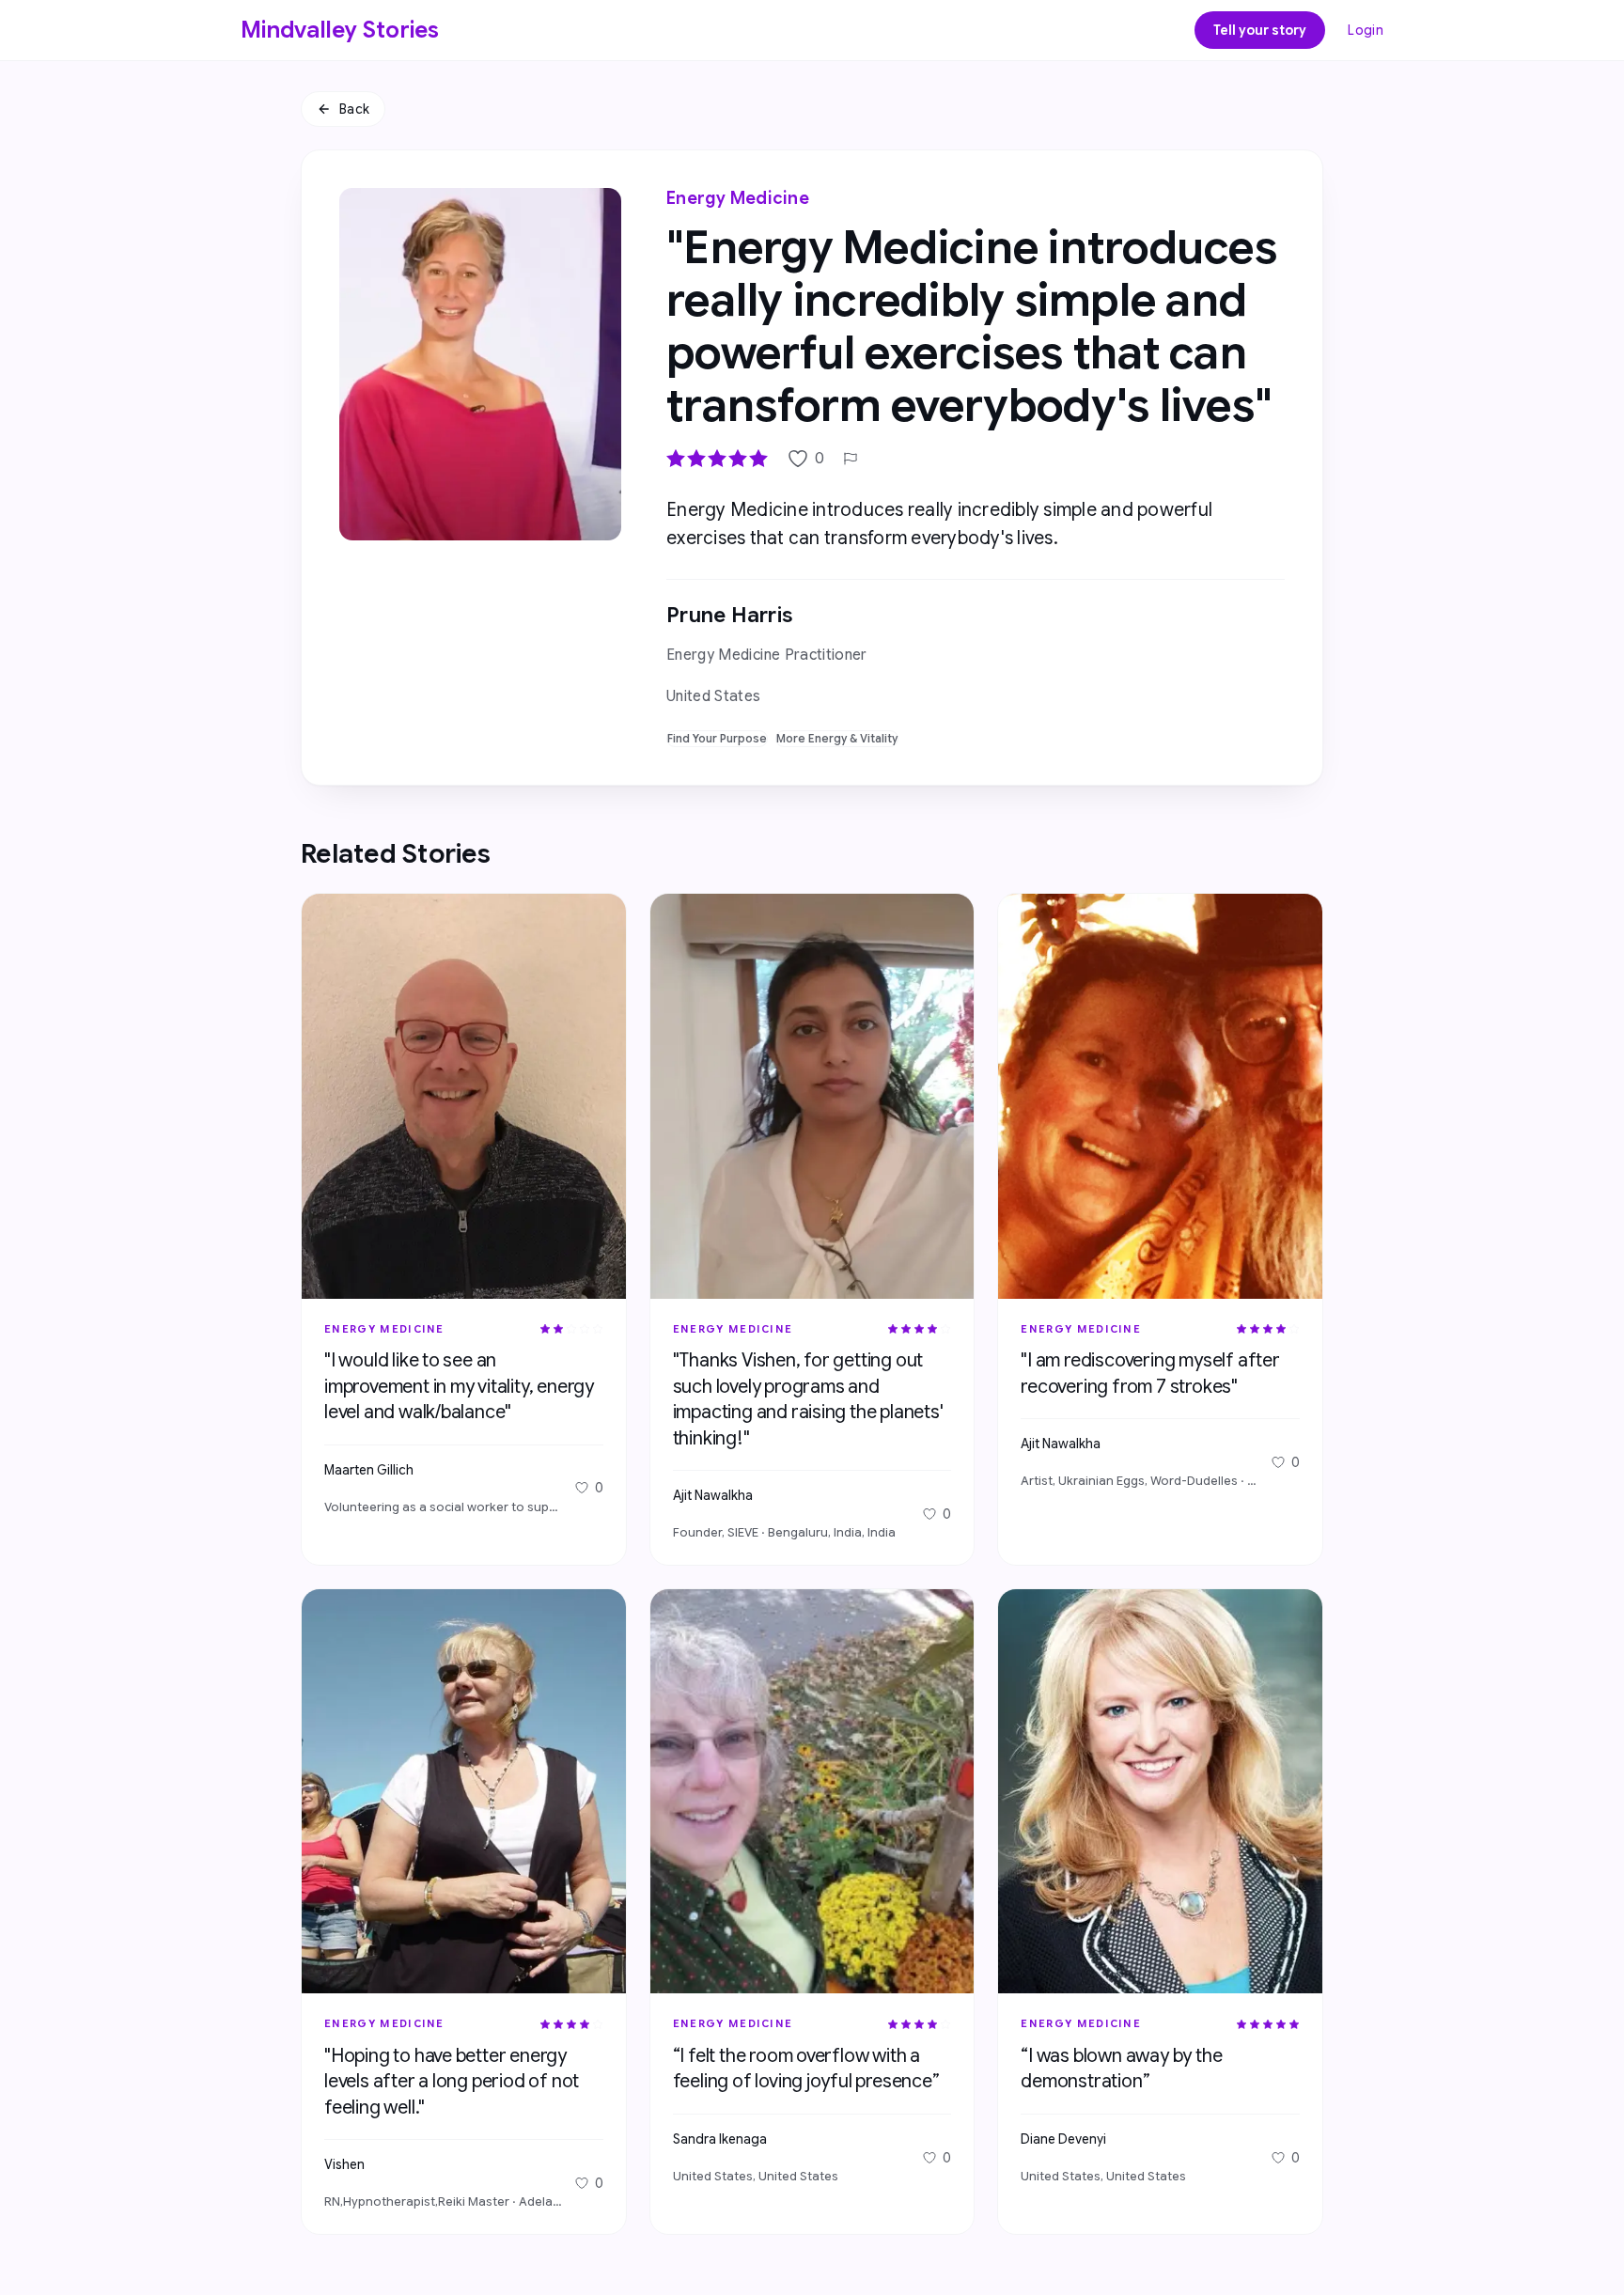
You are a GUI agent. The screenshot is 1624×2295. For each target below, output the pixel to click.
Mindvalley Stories (340, 30)
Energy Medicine (738, 198)
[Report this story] (851, 459)
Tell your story (1260, 30)
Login (1366, 30)
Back (354, 109)
